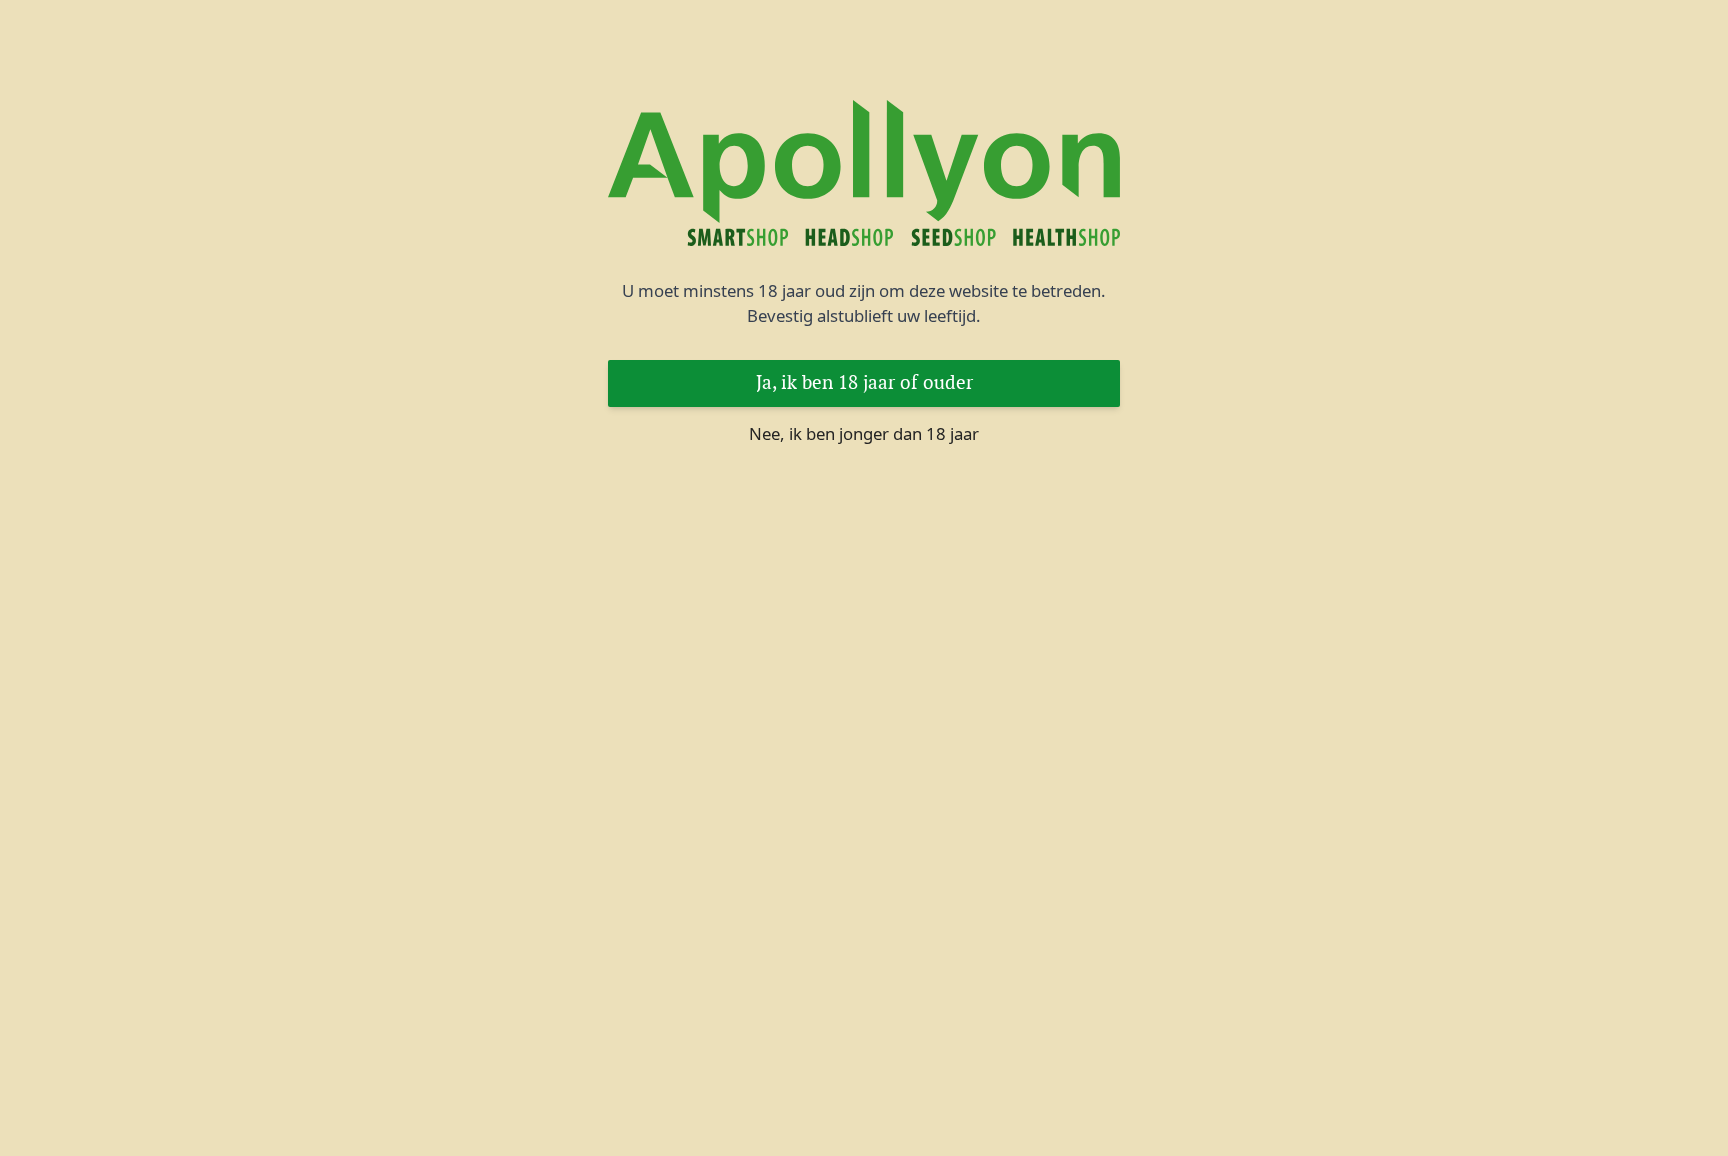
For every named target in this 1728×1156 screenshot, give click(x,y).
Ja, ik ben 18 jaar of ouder (864, 382)
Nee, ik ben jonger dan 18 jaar (864, 433)
